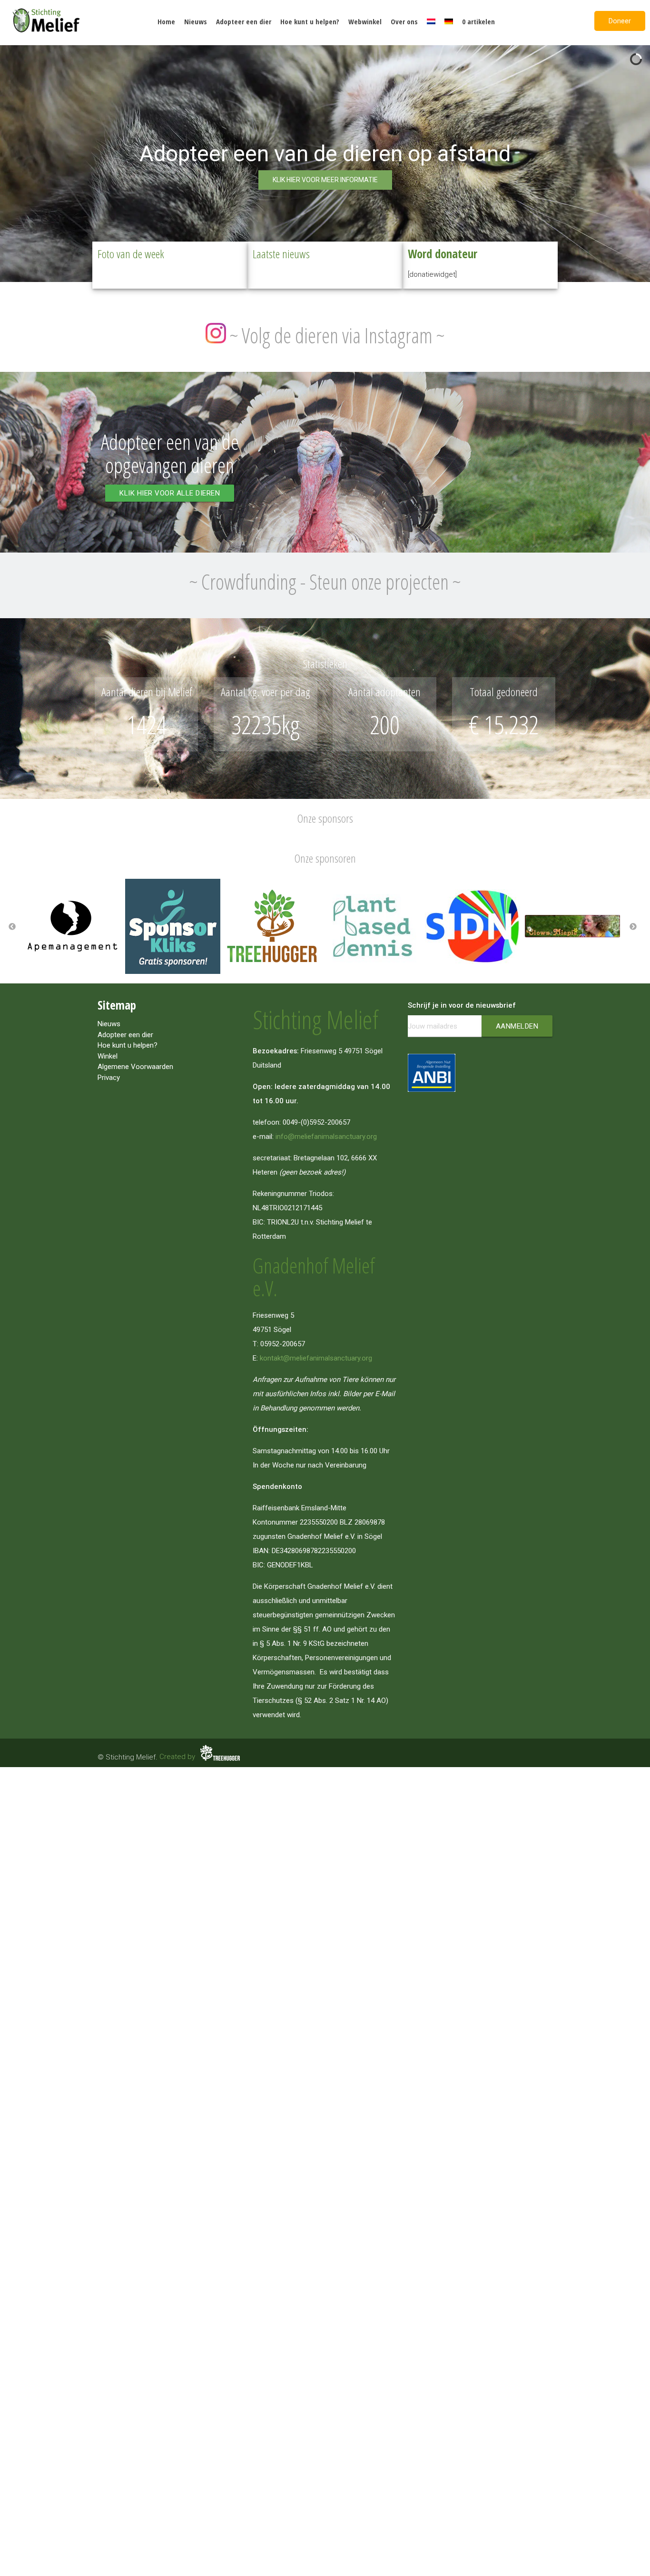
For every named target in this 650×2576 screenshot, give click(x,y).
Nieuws (196, 21)
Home (166, 21)
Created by (178, 1757)
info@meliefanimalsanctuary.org (326, 1137)
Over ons (404, 21)
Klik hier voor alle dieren (170, 493)
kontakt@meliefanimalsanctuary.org (316, 1358)
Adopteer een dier (244, 21)
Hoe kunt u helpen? (310, 21)
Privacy (109, 1078)
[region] (325, 162)
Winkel (108, 1056)
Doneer (620, 21)
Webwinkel (365, 21)
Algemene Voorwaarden (135, 1067)
